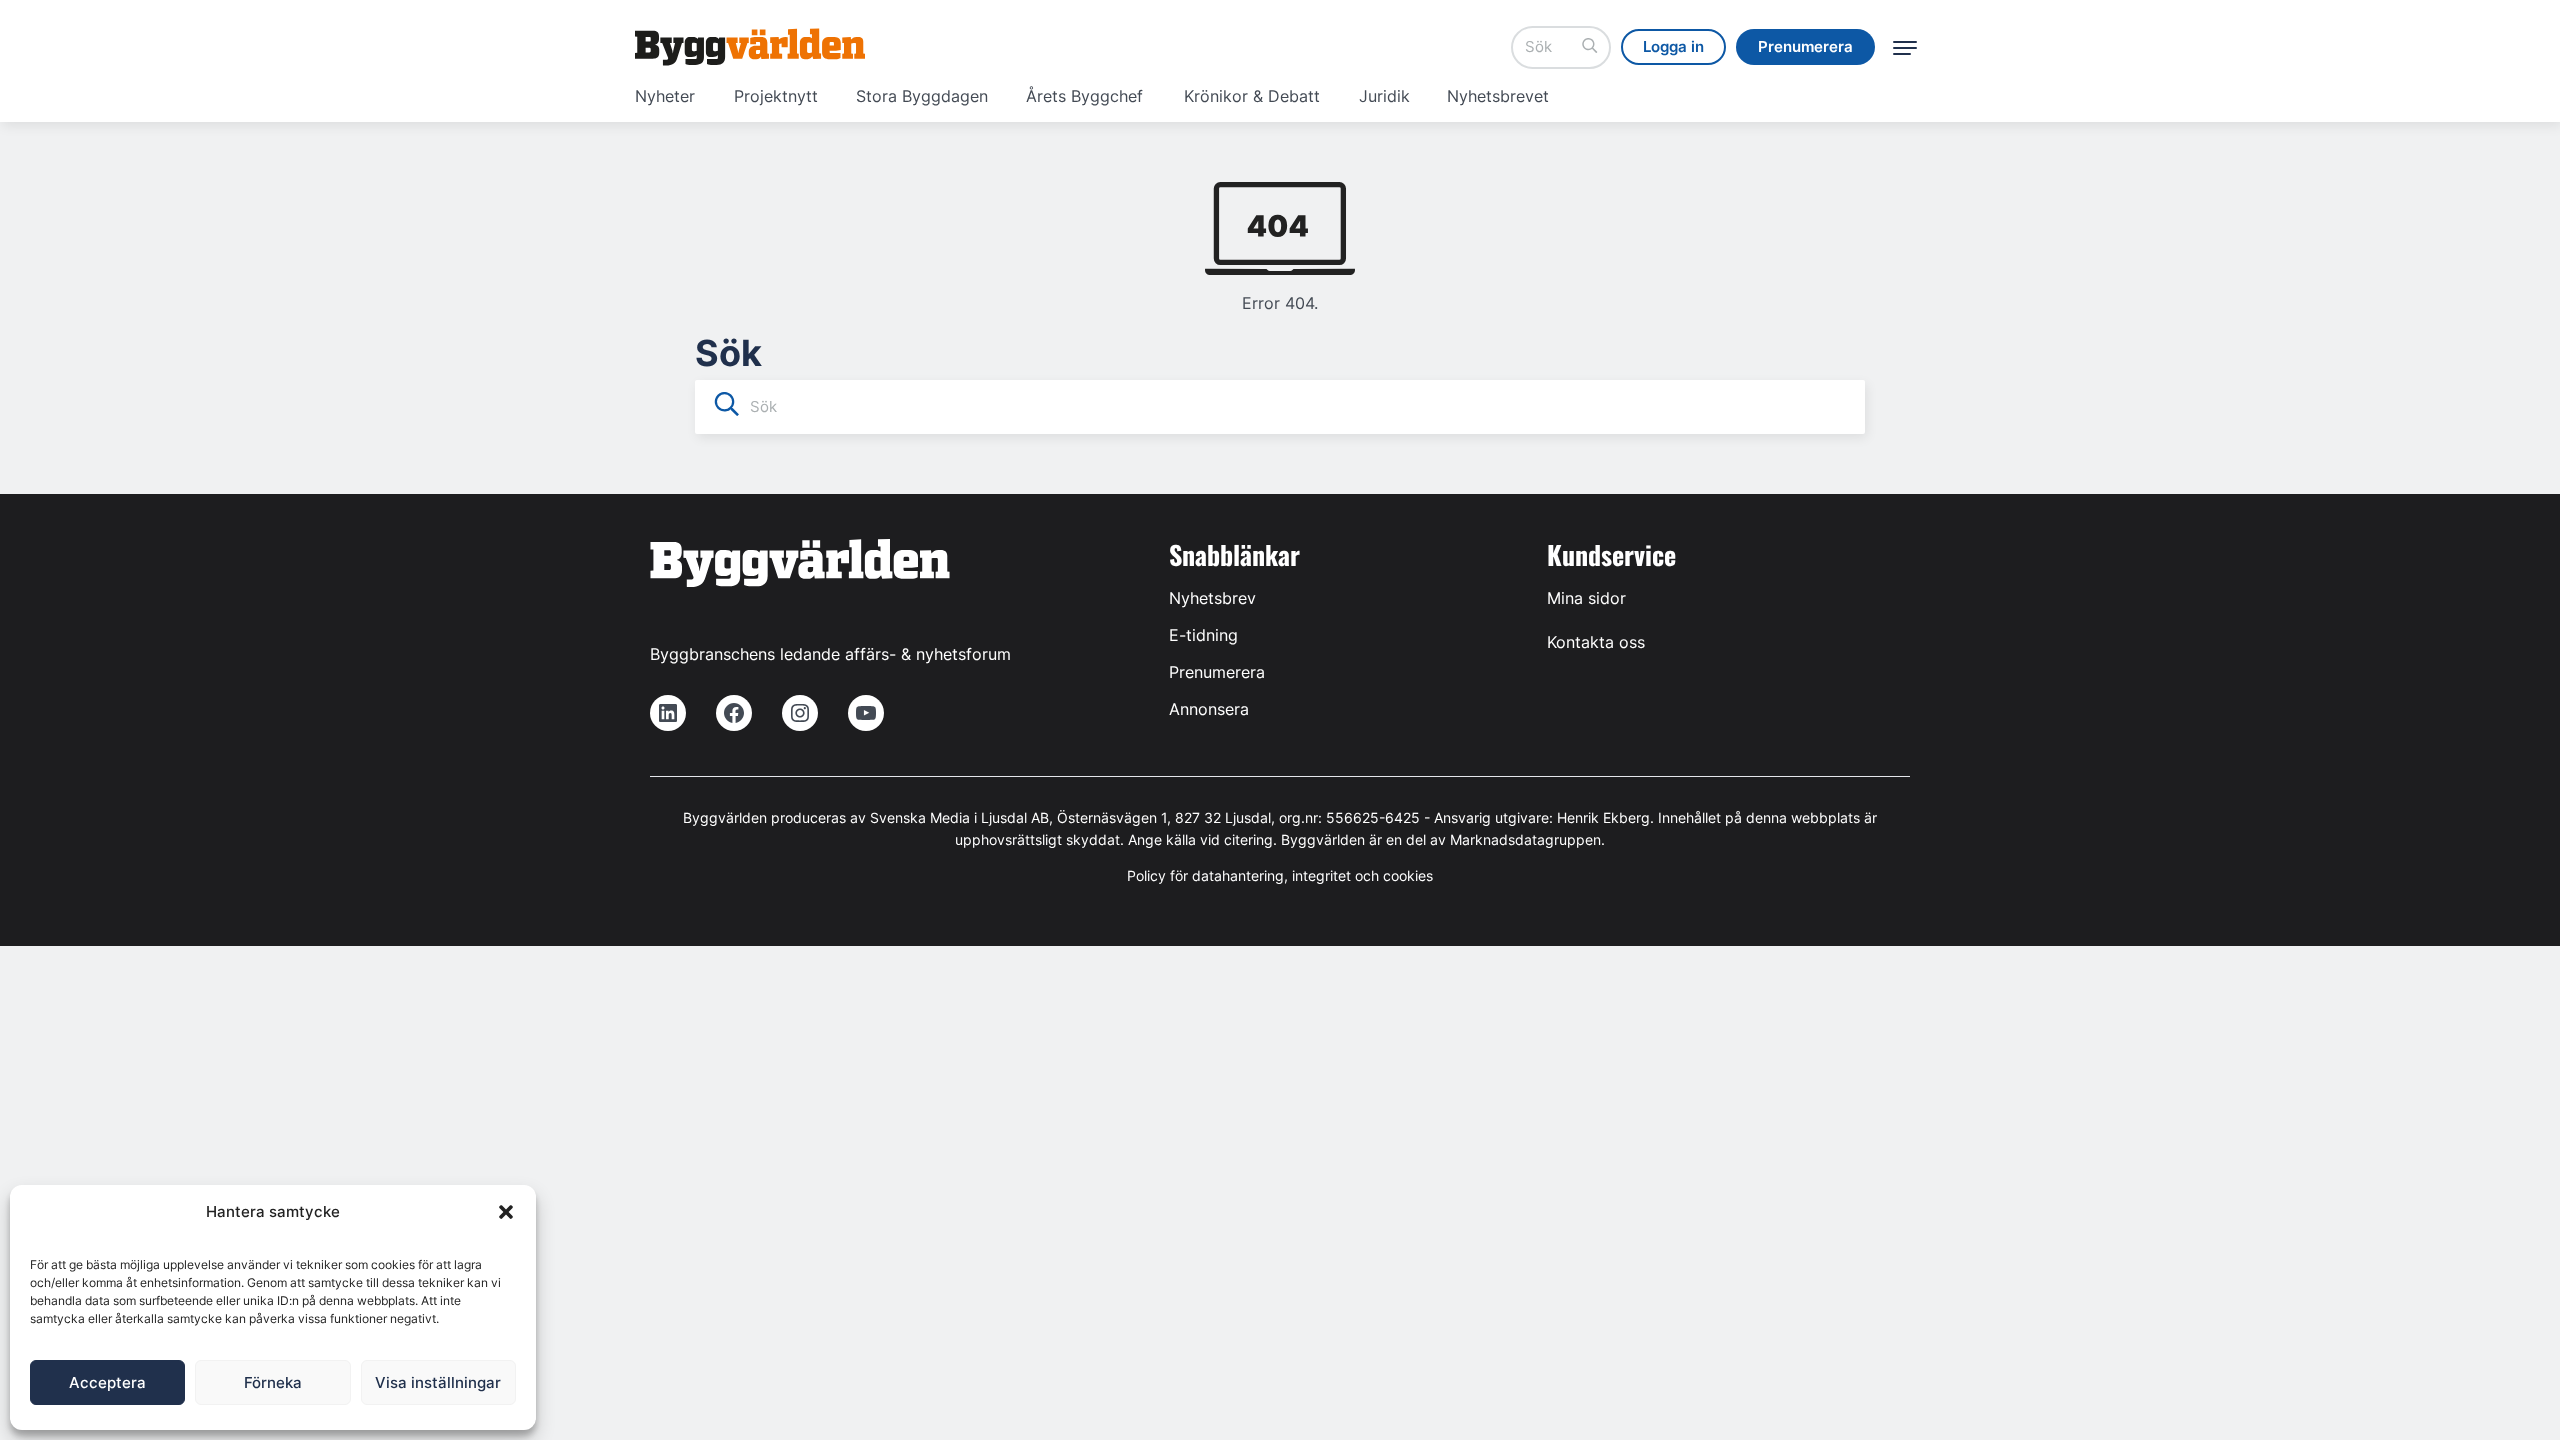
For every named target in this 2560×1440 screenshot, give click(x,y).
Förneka (273, 1382)
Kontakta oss (1596, 642)
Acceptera (107, 1382)
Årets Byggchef (1084, 96)
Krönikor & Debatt (1252, 96)
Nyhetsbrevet (1498, 96)
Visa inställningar (438, 1382)
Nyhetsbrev (1212, 598)
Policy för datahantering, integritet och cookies (1280, 875)
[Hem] (750, 47)
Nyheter (665, 96)
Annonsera (1209, 709)
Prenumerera (1217, 672)
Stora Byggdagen (922, 96)
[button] (506, 1212)
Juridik (1384, 96)
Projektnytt (776, 96)
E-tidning (1203, 635)
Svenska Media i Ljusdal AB (959, 817)
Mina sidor (1586, 598)
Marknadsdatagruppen (1525, 839)
